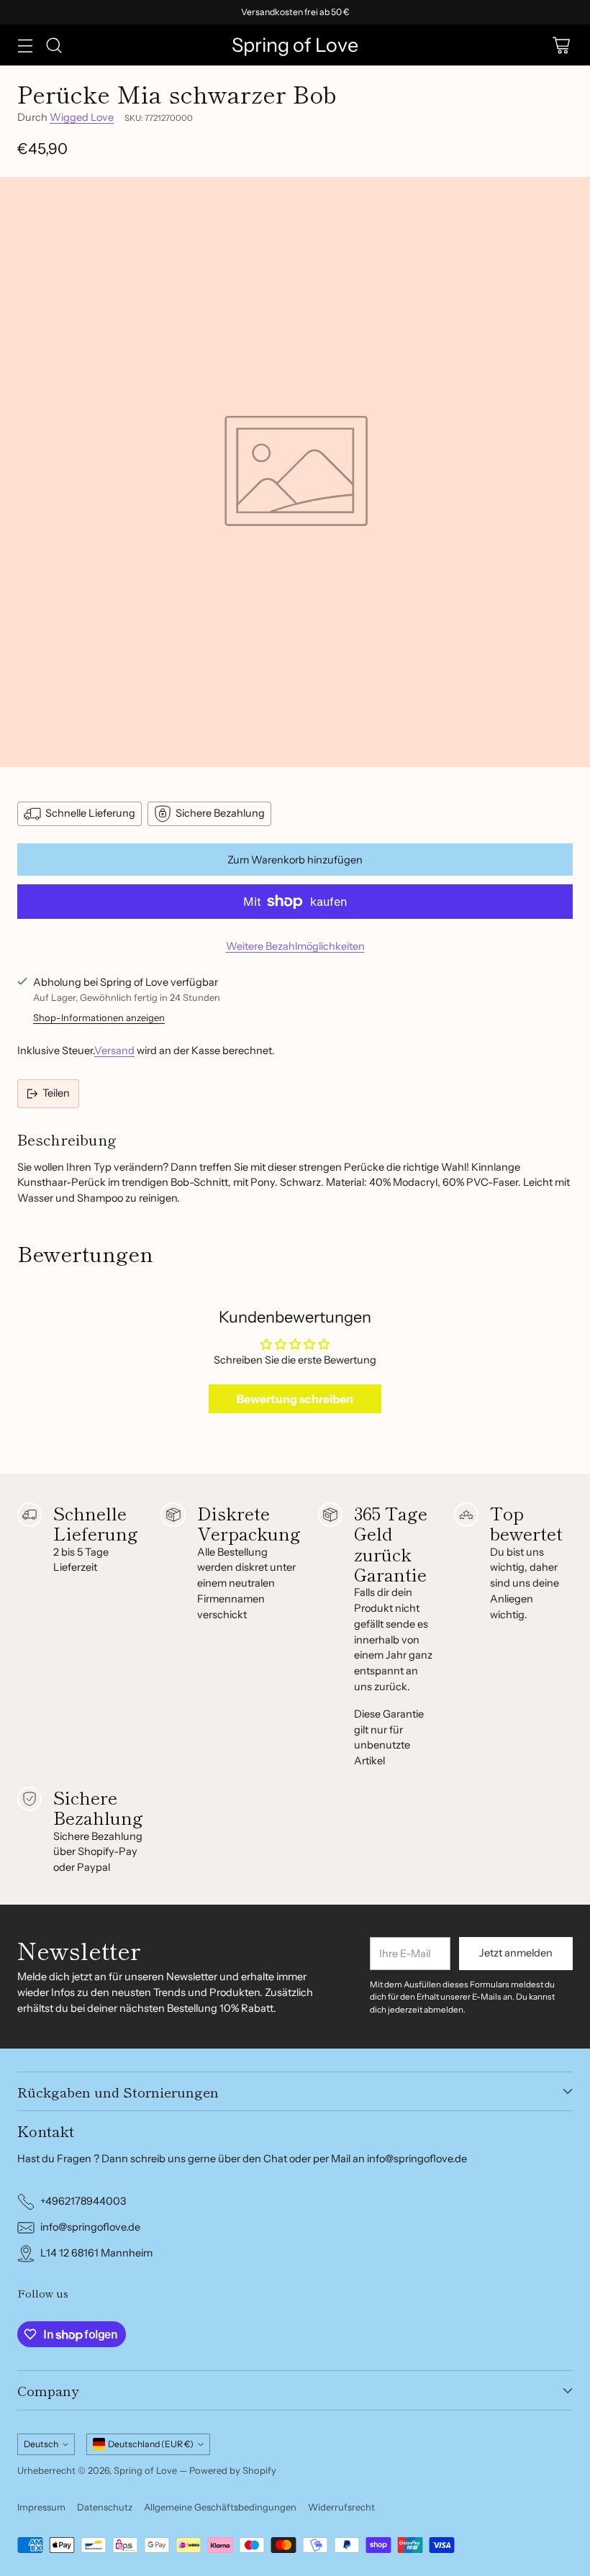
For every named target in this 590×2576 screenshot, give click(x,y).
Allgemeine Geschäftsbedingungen (220, 2507)
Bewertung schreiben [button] (295, 1399)
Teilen (56, 1093)
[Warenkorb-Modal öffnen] (561, 45)
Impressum (41, 2507)
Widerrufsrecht (341, 2507)
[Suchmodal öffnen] (54, 45)
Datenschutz (105, 2507)
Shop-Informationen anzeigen (99, 1017)
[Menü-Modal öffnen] (25, 45)
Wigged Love (82, 117)
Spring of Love (145, 2470)
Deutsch (41, 2444)
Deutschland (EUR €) (151, 2444)
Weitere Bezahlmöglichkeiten (295, 946)
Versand (114, 1051)
